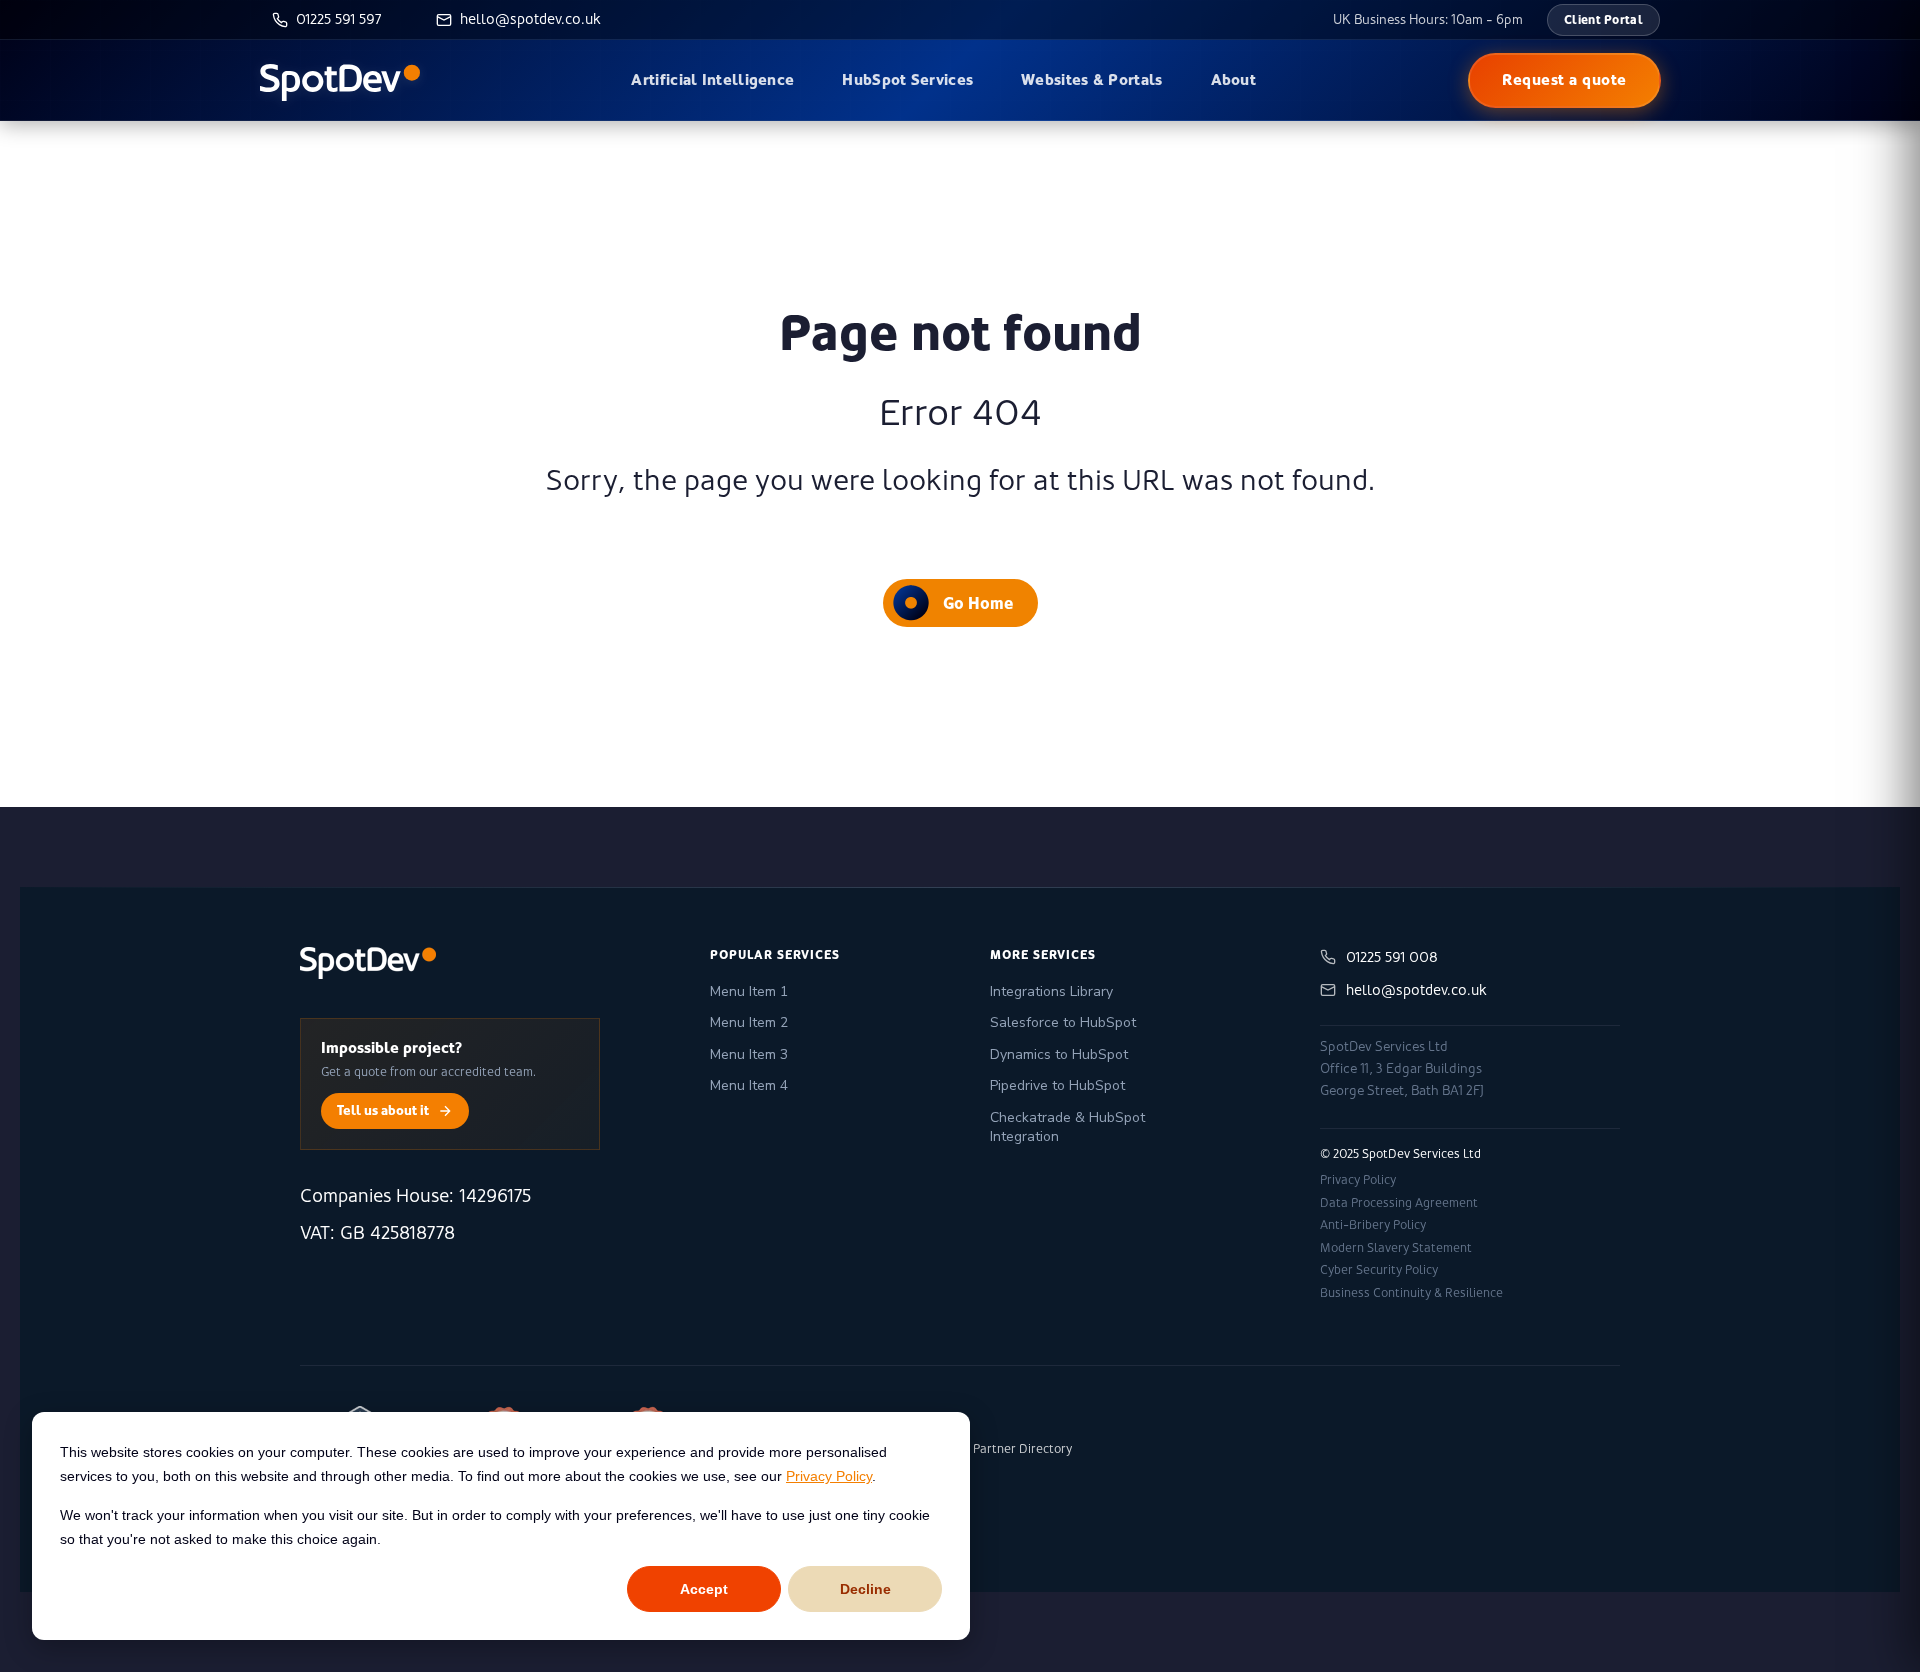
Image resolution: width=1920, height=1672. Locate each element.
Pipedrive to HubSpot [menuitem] (1057, 1085)
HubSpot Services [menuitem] (907, 79)
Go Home (978, 603)
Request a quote (1564, 79)
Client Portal (1603, 19)
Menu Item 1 (749, 991)
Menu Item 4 (749, 1085)
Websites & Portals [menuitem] (1091, 79)
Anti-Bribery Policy (1373, 1225)
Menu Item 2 (749, 1022)
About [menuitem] (1234, 79)
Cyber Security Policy (1379, 1270)
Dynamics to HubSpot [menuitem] (1059, 1054)
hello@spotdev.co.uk (1416, 990)
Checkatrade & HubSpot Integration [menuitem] (1067, 1127)
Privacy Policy (829, 1476)
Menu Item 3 (749, 1054)
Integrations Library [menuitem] (1051, 991)
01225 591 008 (1392, 957)
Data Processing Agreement (1399, 1203)
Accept (704, 1589)
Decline (865, 1589)
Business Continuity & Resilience (1411, 1293)
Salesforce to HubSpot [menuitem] (1063, 1022)
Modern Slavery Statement (1396, 1248)
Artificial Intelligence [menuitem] (712, 79)
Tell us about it (383, 1110)
